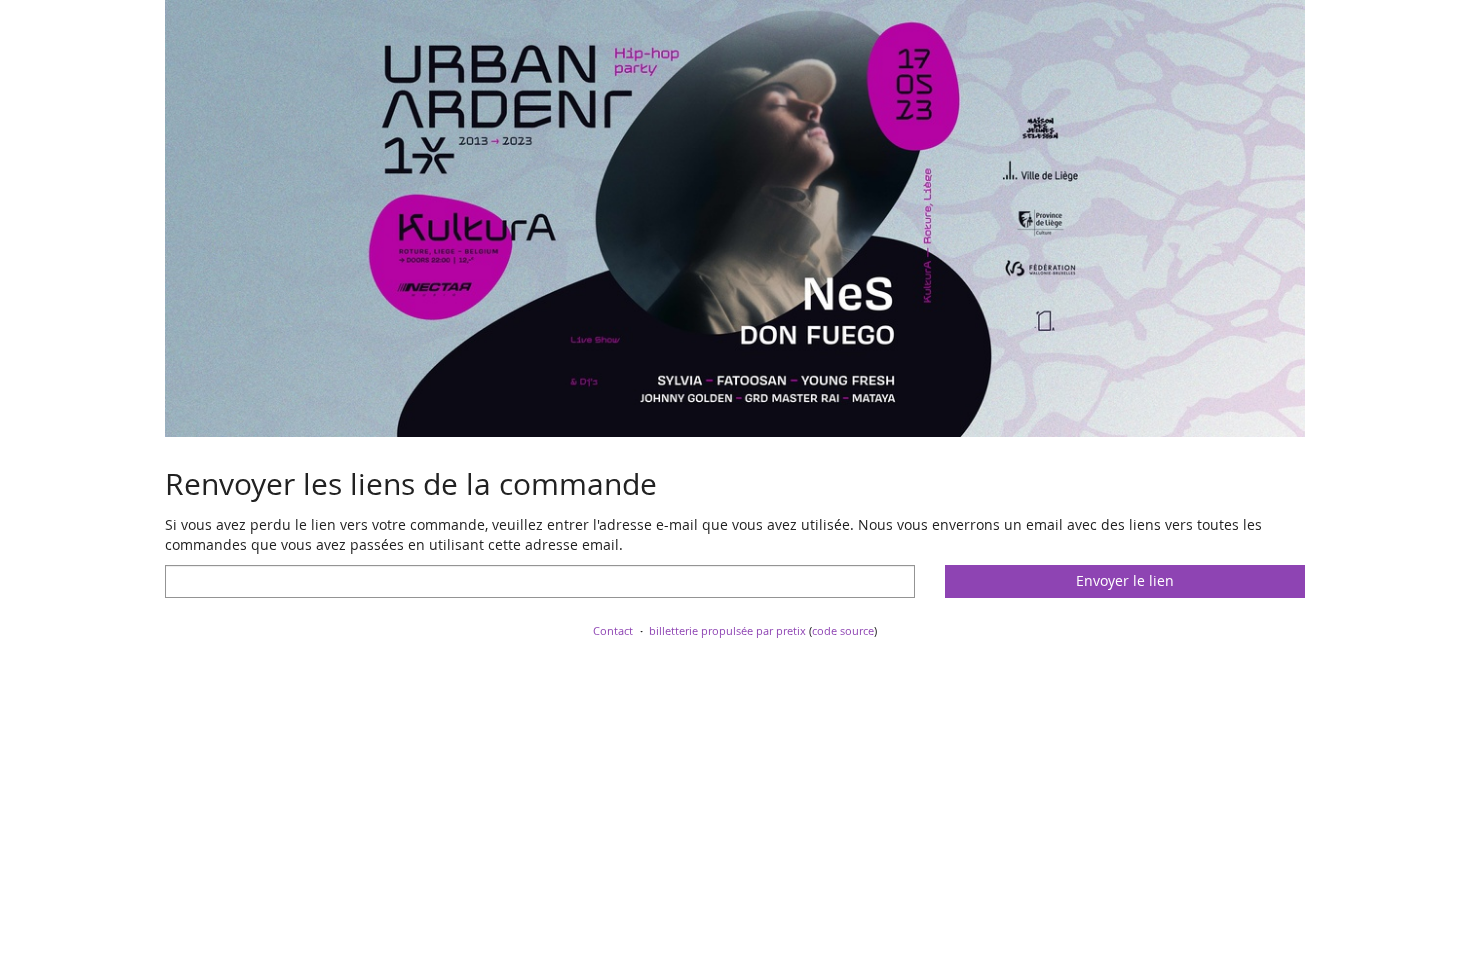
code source (843, 630)
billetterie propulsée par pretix (727, 630)
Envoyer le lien (1125, 580)
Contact (613, 630)
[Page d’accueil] (735, 218)
